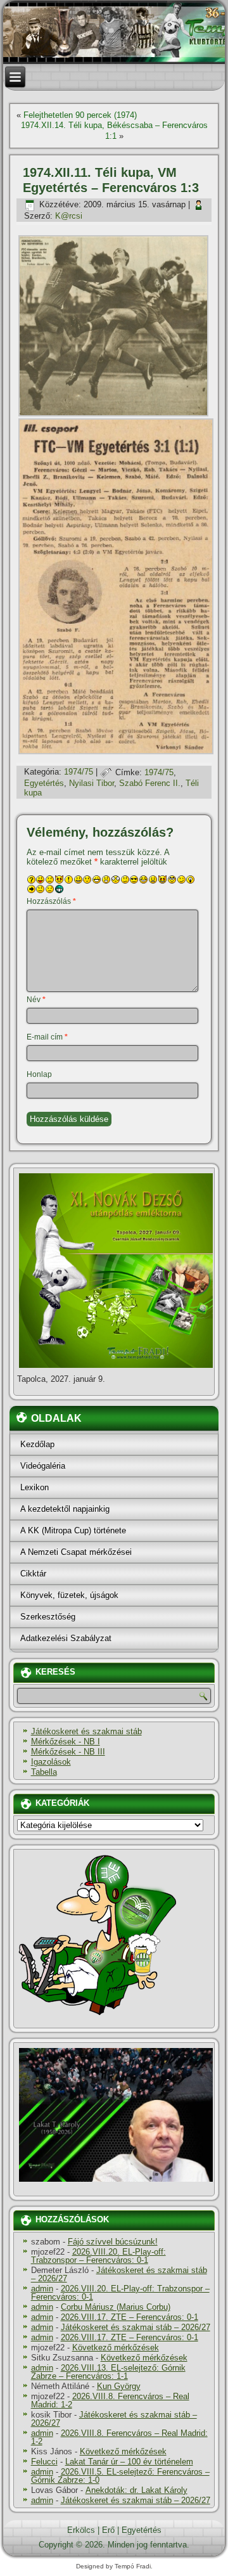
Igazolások (51, 1762)
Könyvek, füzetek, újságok (69, 1595)
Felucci (44, 2462)
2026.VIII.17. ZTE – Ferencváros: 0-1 (130, 2317)
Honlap (39, 1074)
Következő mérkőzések (116, 2347)
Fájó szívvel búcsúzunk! (113, 2242)
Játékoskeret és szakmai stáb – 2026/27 (119, 2274)
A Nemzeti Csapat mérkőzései (76, 1552)
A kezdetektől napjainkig (65, 1509)
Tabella (44, 1772)
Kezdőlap (37, 1444)
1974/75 (79, 772)
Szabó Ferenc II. (150, 783)
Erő (108, 2530)
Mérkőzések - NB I (66, 1742)
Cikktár (33, 1574)
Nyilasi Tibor (92, 783)
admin (42, 2289)
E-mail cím (47, 1037)
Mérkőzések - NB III (68, 1752)
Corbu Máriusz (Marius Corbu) (116, 2307)
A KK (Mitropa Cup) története (73, 1530)
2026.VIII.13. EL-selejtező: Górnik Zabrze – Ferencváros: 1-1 (108, 2372)
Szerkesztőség (48, 1617)
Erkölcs (81, 2530)
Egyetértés (44, 783)
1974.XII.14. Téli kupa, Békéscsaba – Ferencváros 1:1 (114, 130)
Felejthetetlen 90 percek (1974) (80, 115)
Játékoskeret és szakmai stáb (86, 1731)
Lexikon (35, 1487)
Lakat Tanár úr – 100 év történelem (129, 2462)
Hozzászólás (51, 901)
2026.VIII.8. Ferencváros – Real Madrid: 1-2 (110, 2400)
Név (36, 1000)
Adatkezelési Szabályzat (66, 1638)
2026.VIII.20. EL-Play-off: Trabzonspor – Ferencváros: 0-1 (98, 2256)
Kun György (119, 2386)
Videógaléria (43, 1466)
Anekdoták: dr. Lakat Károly (136, 2490)
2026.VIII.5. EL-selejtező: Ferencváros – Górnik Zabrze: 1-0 (120, 2476)
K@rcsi (69, 216)
